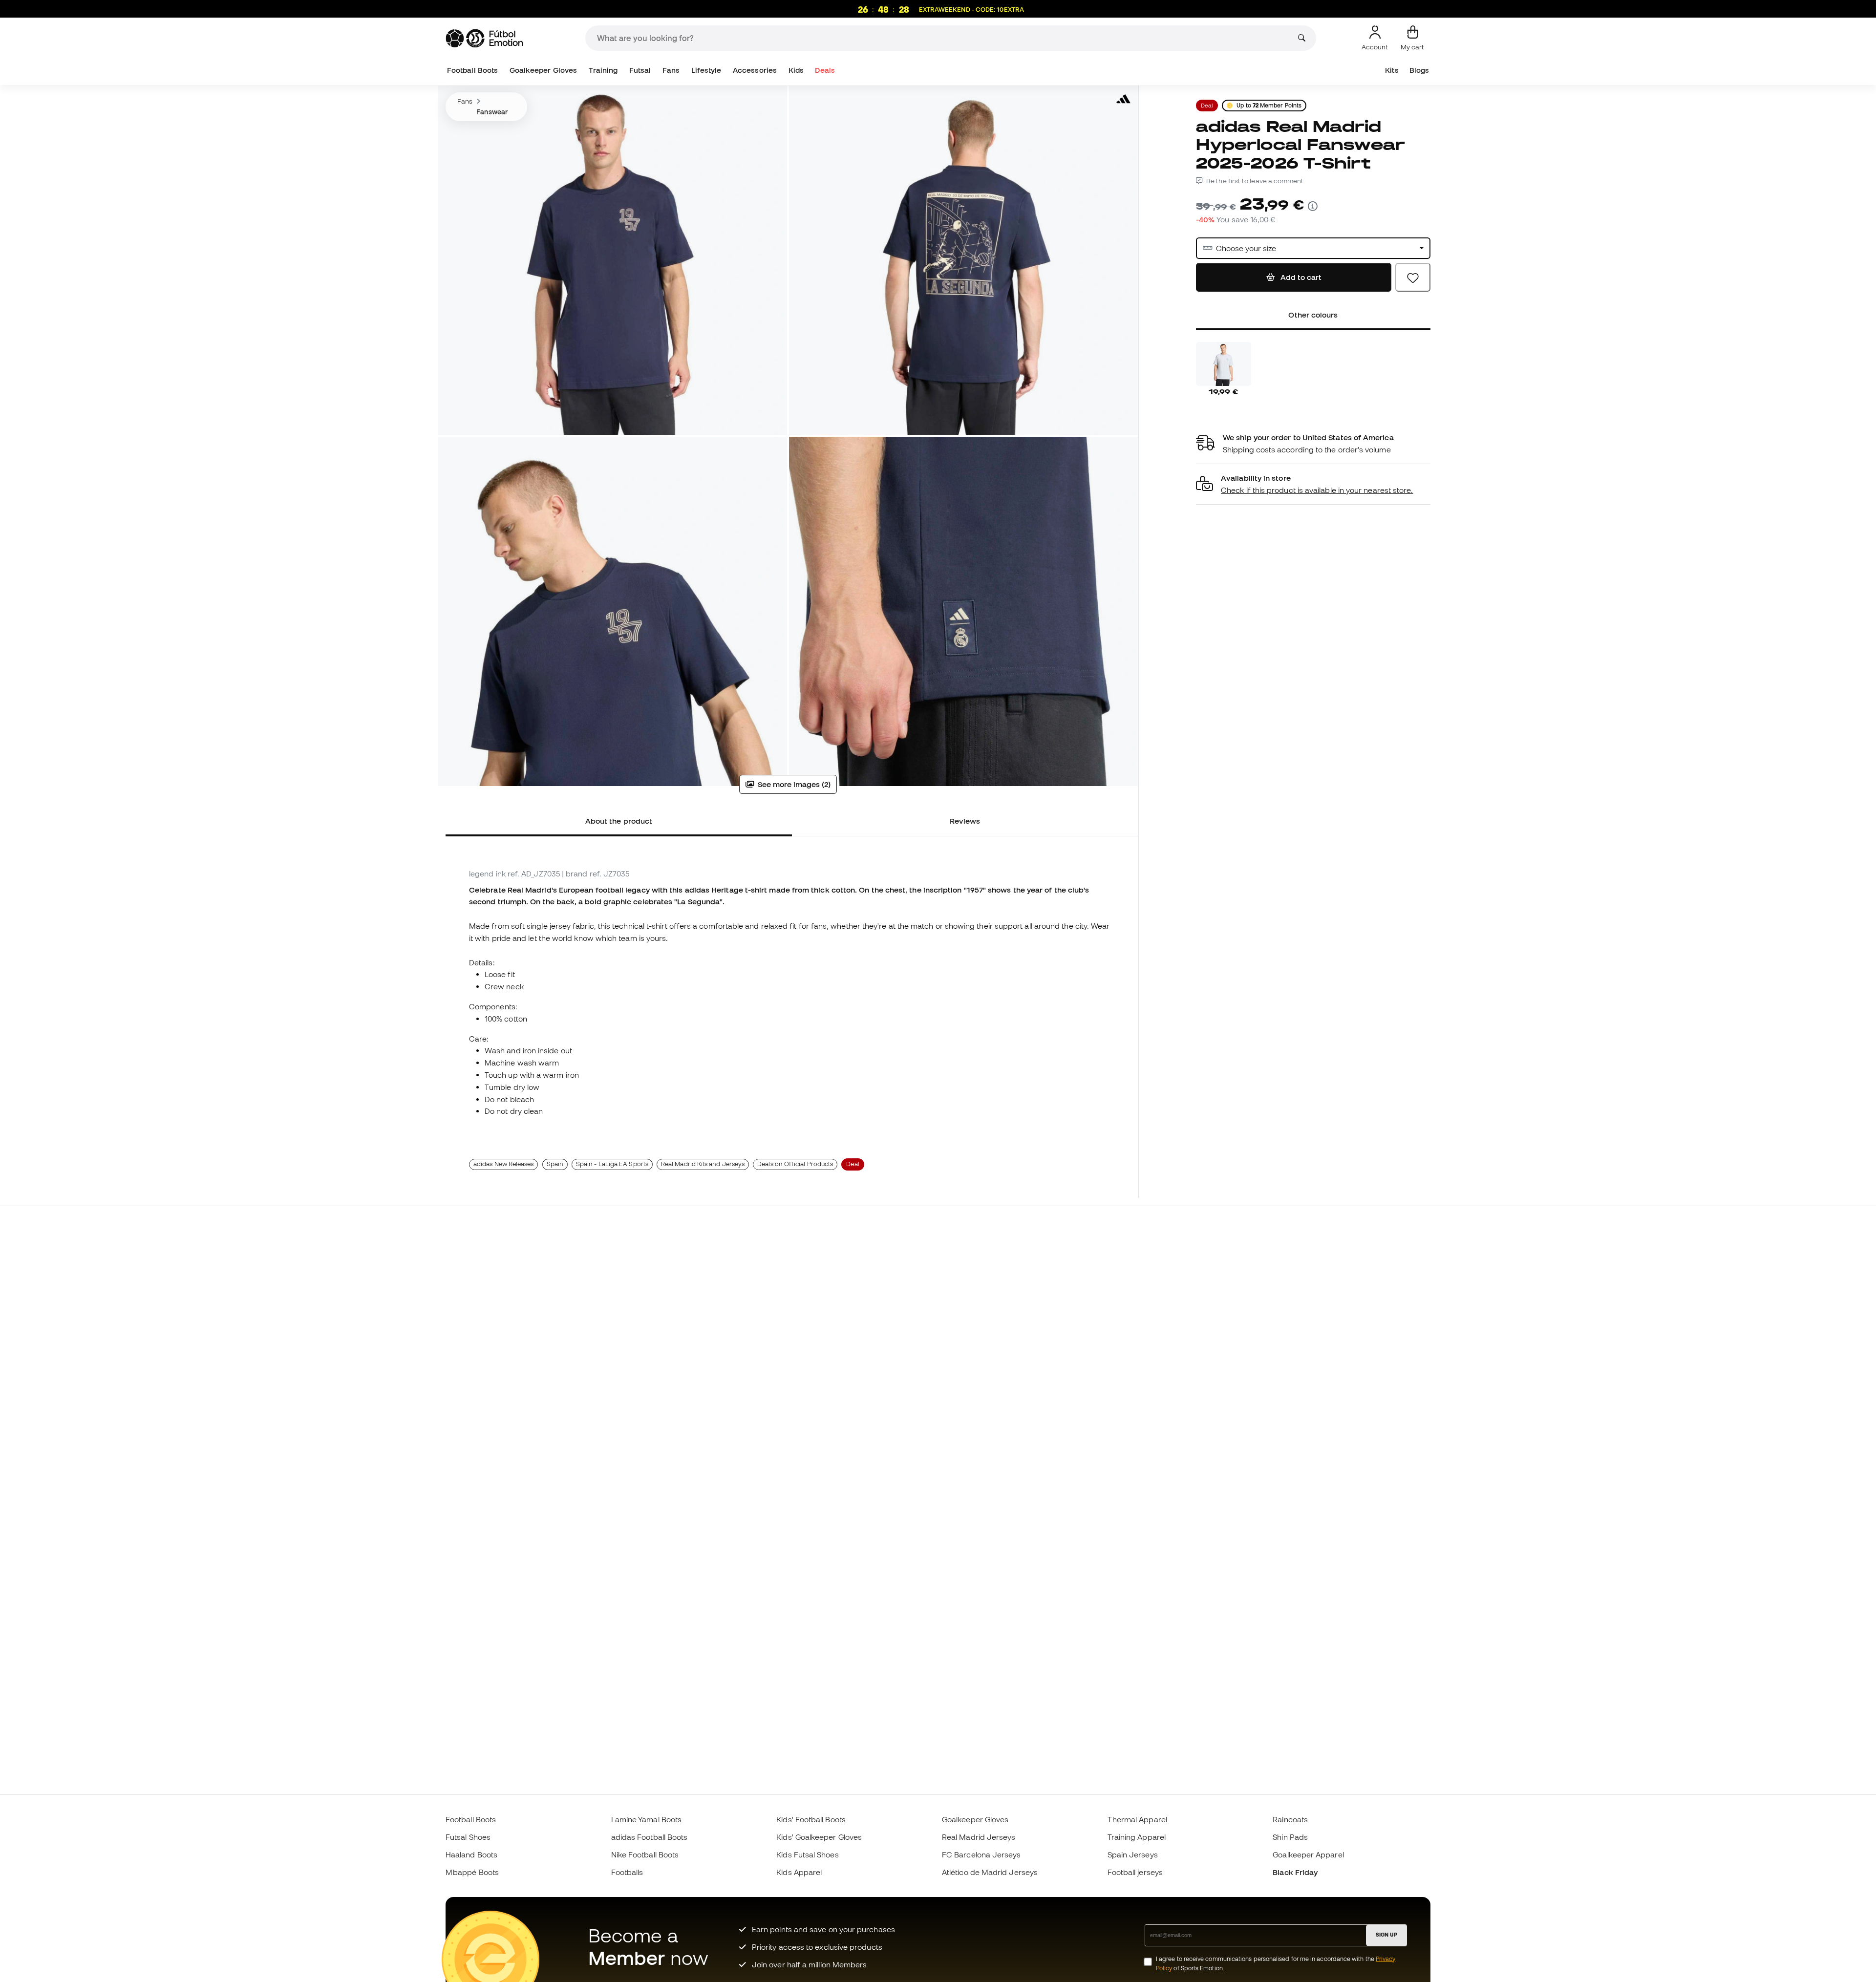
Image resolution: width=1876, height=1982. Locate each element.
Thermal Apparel (1137, 1819)
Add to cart (1300, 277)
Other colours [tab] (1313, 315)
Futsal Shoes (468, 1837)
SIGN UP (1386, 1935)
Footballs (627, 1872)
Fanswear (492, 112)
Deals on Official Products (795, 1164)
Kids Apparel (799, 1872)
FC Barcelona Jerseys (981, 1854)
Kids (796, 70)
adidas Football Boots (650, 1837)
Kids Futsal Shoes (807, 1854)
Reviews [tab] (965, 821)
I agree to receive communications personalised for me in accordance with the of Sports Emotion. (1276, 1963)
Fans (671, 70)
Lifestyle (706, 70)
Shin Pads (1290, 1837)
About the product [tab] (619, 821)
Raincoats (1290, 1819)
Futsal (640, 70)
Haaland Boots (471, 1854)
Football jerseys (1135, 1872)
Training (603, 70)
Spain (555, 1164)
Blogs (1419, 70)
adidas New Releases (503, 1164)
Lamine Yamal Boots (646, 1819)
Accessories (755, 70)
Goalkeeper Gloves (543, 70)
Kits (1392, 70)
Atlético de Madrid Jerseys (990, 1872)
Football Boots (472, 70)
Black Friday (1295, 1872)
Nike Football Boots (645, 1854)
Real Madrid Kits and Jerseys (703, 1164)
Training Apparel (1137, 1837)
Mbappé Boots (472, 1872)
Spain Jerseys (1133, 1854)
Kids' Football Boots (811, 1819)
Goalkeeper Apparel (1308, 1854)
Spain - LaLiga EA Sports (612, 1164)
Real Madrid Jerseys (979, 1837)
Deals (825, 70)
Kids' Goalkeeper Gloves (819, 1837)
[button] (1313, 484)
